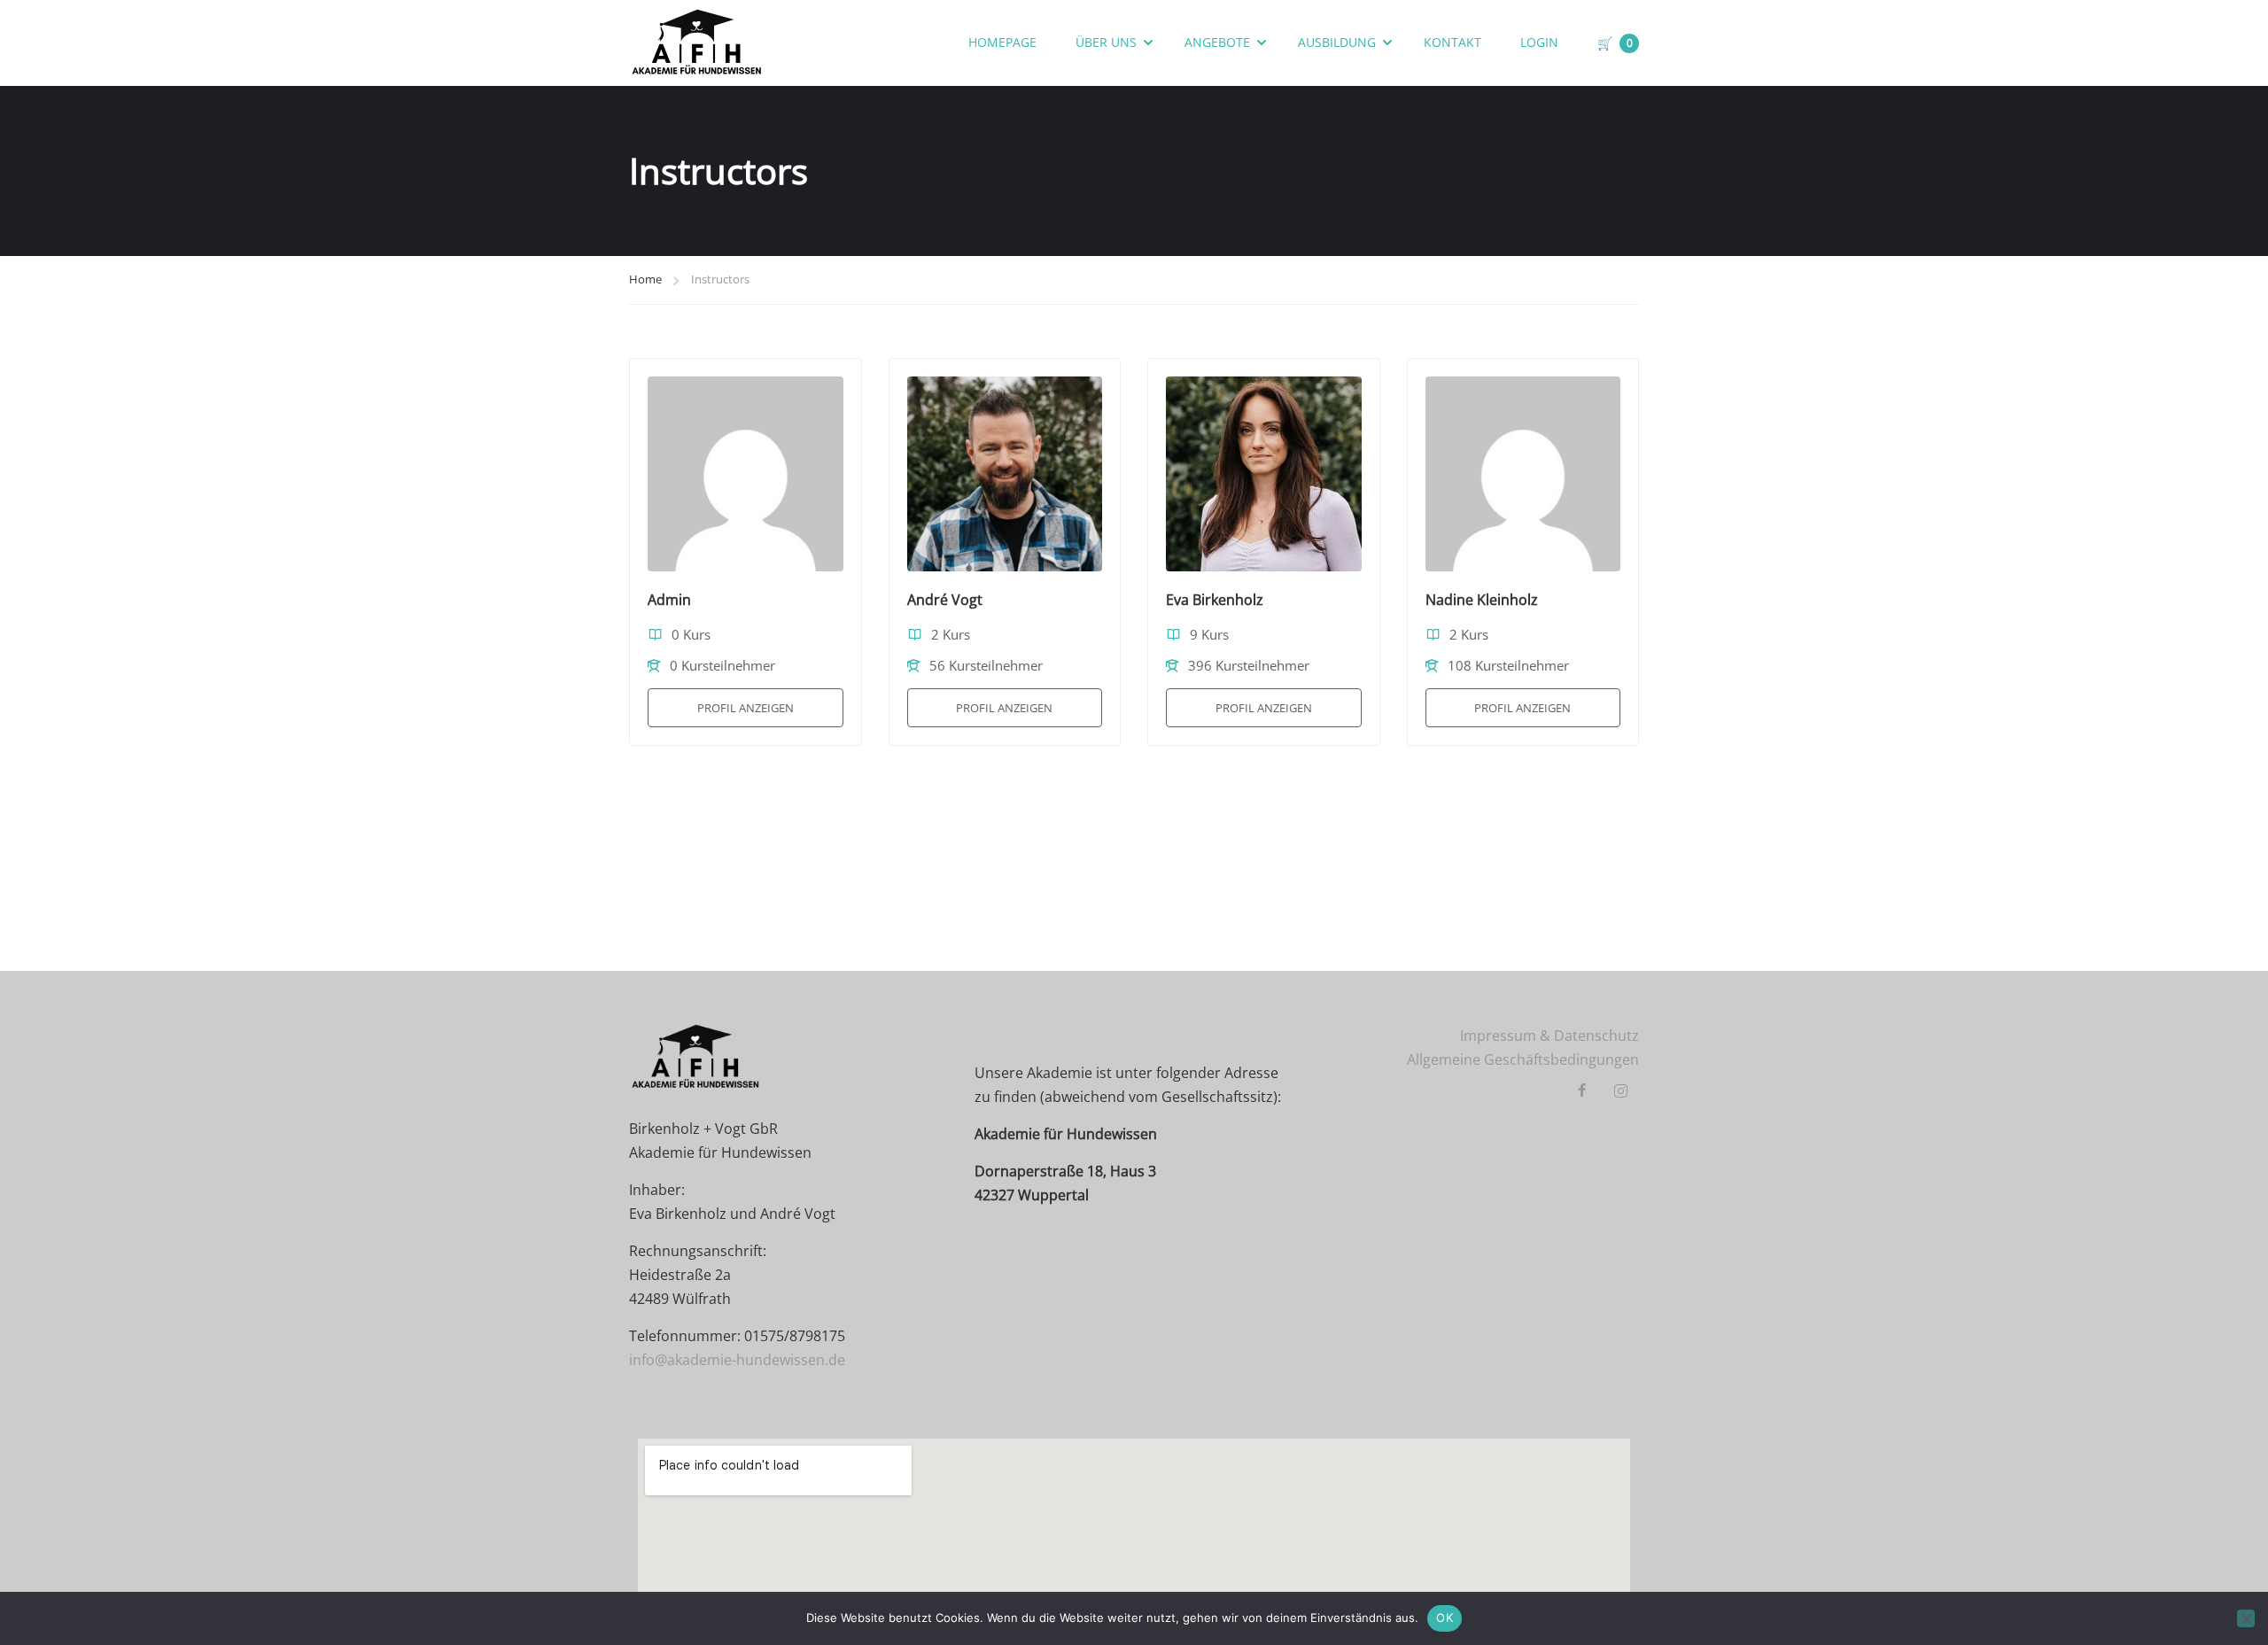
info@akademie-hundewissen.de (737, 1360)
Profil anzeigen (746, 708)
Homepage (1002, 42)
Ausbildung (1337, 42)
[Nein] (2246, 1618)
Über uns (1106, 42)
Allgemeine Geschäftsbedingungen (1523, 1059)
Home (645, 279)
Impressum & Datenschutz (1550, 1036)
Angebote (1217, 42)
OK (1445, 1618)
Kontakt (1452, 42)
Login (1539, 42)
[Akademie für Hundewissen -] (697, 43)
